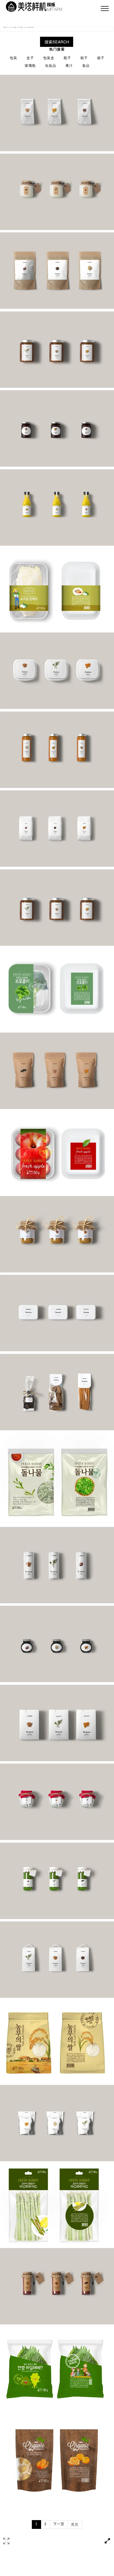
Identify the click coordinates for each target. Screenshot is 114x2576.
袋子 (101, 58)
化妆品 (51, 66)
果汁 (69, 66)
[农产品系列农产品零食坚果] (57, 113)
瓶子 (67, 58)
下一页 (59, 2524)
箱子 (84, 58)
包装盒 (49, 58)
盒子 (30, 58)
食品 (86, 66)
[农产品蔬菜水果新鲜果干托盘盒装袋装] (57, 589)
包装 (14, 58)
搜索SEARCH (57, 42)
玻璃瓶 (30, 66)
